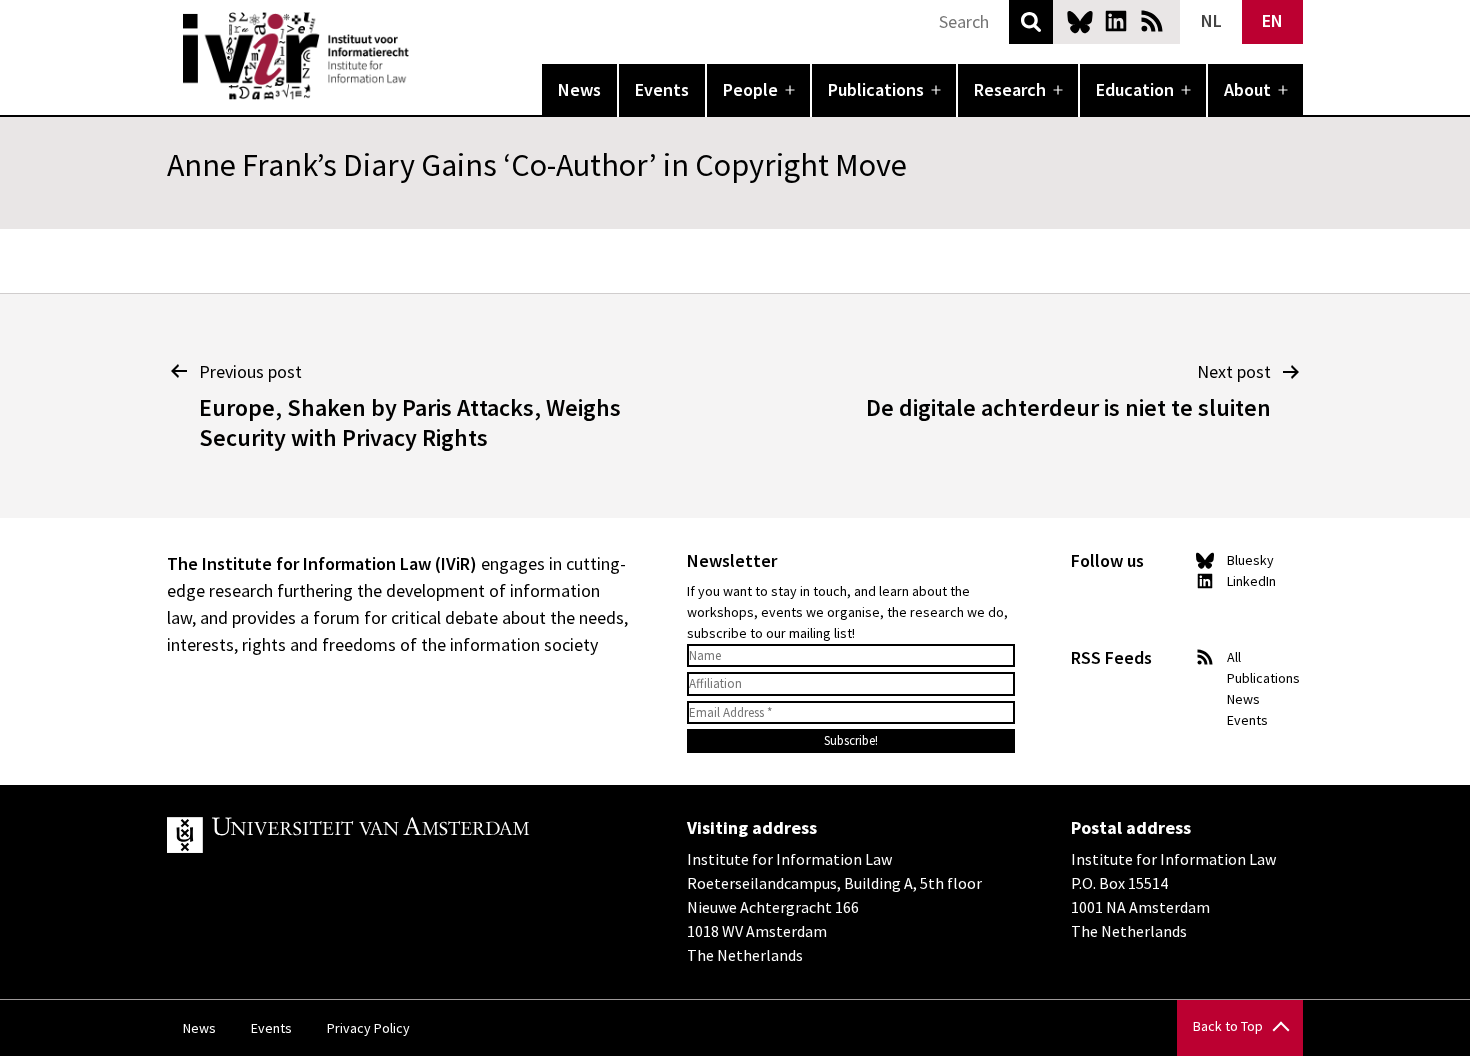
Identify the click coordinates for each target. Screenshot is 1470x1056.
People (750, 89)
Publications (876, 89)
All (1234, 657)
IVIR (423, 56)
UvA (399, 835)
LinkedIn (1116, 21)
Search (1031, 22)
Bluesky (1080, 21)
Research (1010, 89)
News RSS (1152, 21)
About (1247, 89)
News (579, 89)
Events (662, 89)
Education (1135, 89)
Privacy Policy (368, 1028)
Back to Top (1228, 1026)
